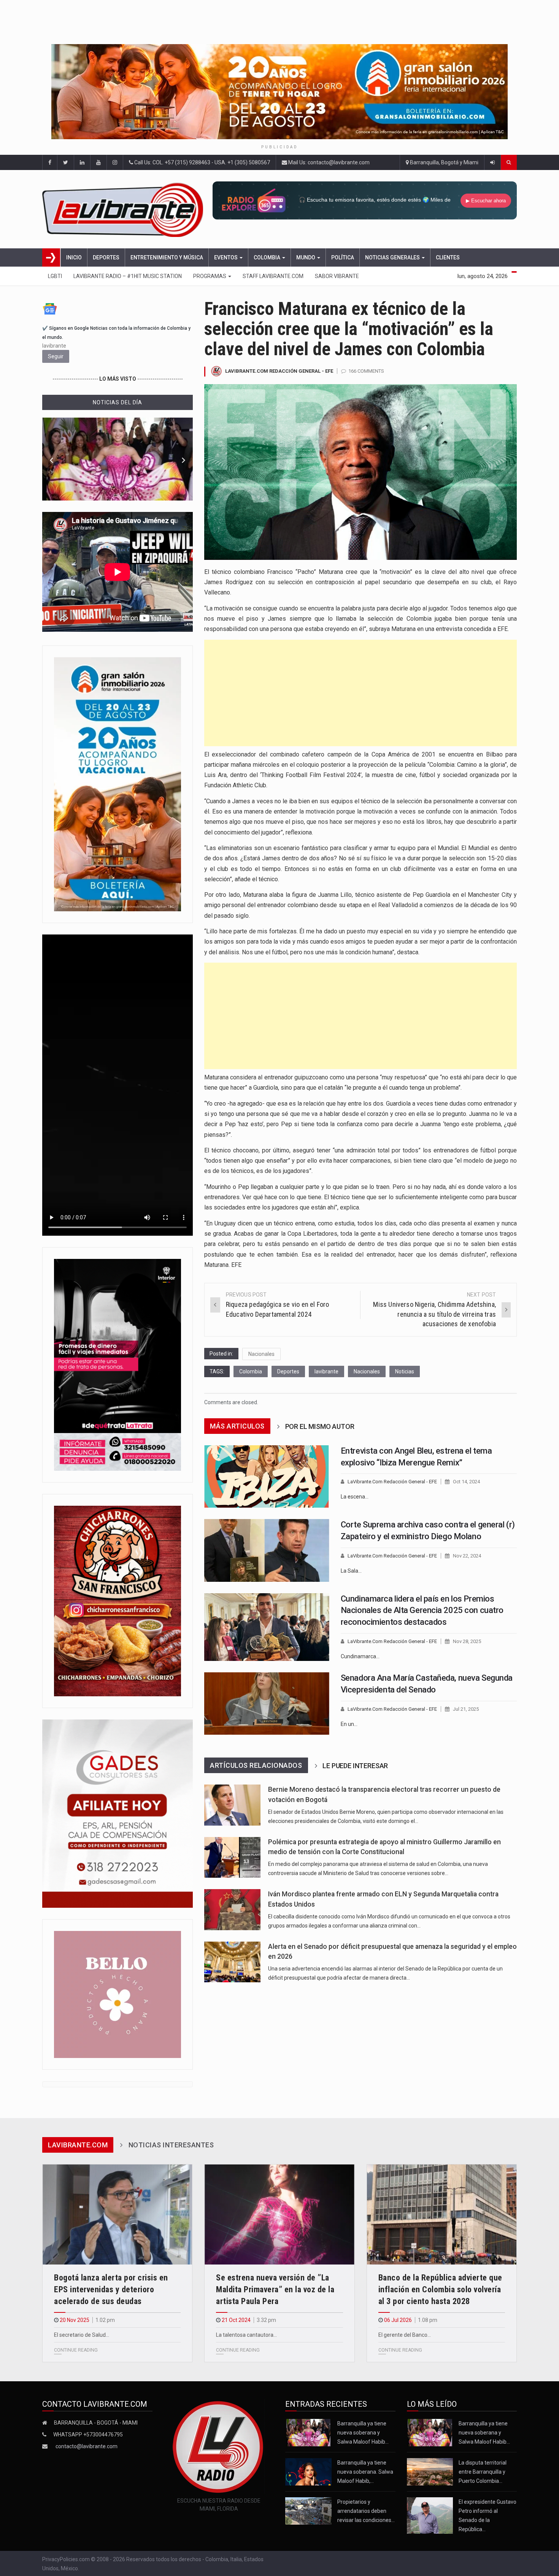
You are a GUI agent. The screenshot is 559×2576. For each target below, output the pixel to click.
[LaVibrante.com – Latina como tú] (125, 209)
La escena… (355, 1497)
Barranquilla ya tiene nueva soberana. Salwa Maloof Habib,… (365, 2472)
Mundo (306, 257)
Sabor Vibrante (337, 276)
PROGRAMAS (210, 276)
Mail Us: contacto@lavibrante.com (328, 162)
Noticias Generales (393, 257)
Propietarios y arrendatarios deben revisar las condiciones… (366, 2511)
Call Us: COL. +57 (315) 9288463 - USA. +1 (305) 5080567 (202, 162)
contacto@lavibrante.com (87, 2446)
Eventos (226, 257)
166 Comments (366, 371)
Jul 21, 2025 (466, 1709)
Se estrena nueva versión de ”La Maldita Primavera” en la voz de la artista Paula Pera (275, 2289)
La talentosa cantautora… (246, 2335)
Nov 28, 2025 (467, 1641)
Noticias (405, 1371)
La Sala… (351, 1571)
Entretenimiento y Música (167, 257)
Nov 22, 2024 (467, 1556)
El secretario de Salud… (82, 2335)
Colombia (268, 257)
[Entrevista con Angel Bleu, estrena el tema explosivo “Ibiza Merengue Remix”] (267, 1476)
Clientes (448, 257)
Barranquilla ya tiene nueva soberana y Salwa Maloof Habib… (363, 2433)
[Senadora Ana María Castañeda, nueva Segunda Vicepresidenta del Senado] (267, 1704)
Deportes (106, 257)
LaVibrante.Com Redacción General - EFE (279, 371)
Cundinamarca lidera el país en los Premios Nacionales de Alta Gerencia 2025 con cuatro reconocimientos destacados (422, 1611)
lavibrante (326, 1371)
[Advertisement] (360, 693)
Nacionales (261, 1354)
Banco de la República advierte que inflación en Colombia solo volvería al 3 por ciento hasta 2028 (440, 2289)
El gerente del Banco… (405, 2335)
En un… (349, 1724)
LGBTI (55, 276)
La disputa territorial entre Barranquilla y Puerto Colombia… (483, 2472)
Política (343, 257)
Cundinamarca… (360, 1656)
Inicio (74, 257)
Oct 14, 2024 (466, 1482)
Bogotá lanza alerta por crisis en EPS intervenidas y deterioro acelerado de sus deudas (111, 2289)
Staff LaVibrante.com (273, 276)
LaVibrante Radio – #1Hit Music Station (128, 276)
